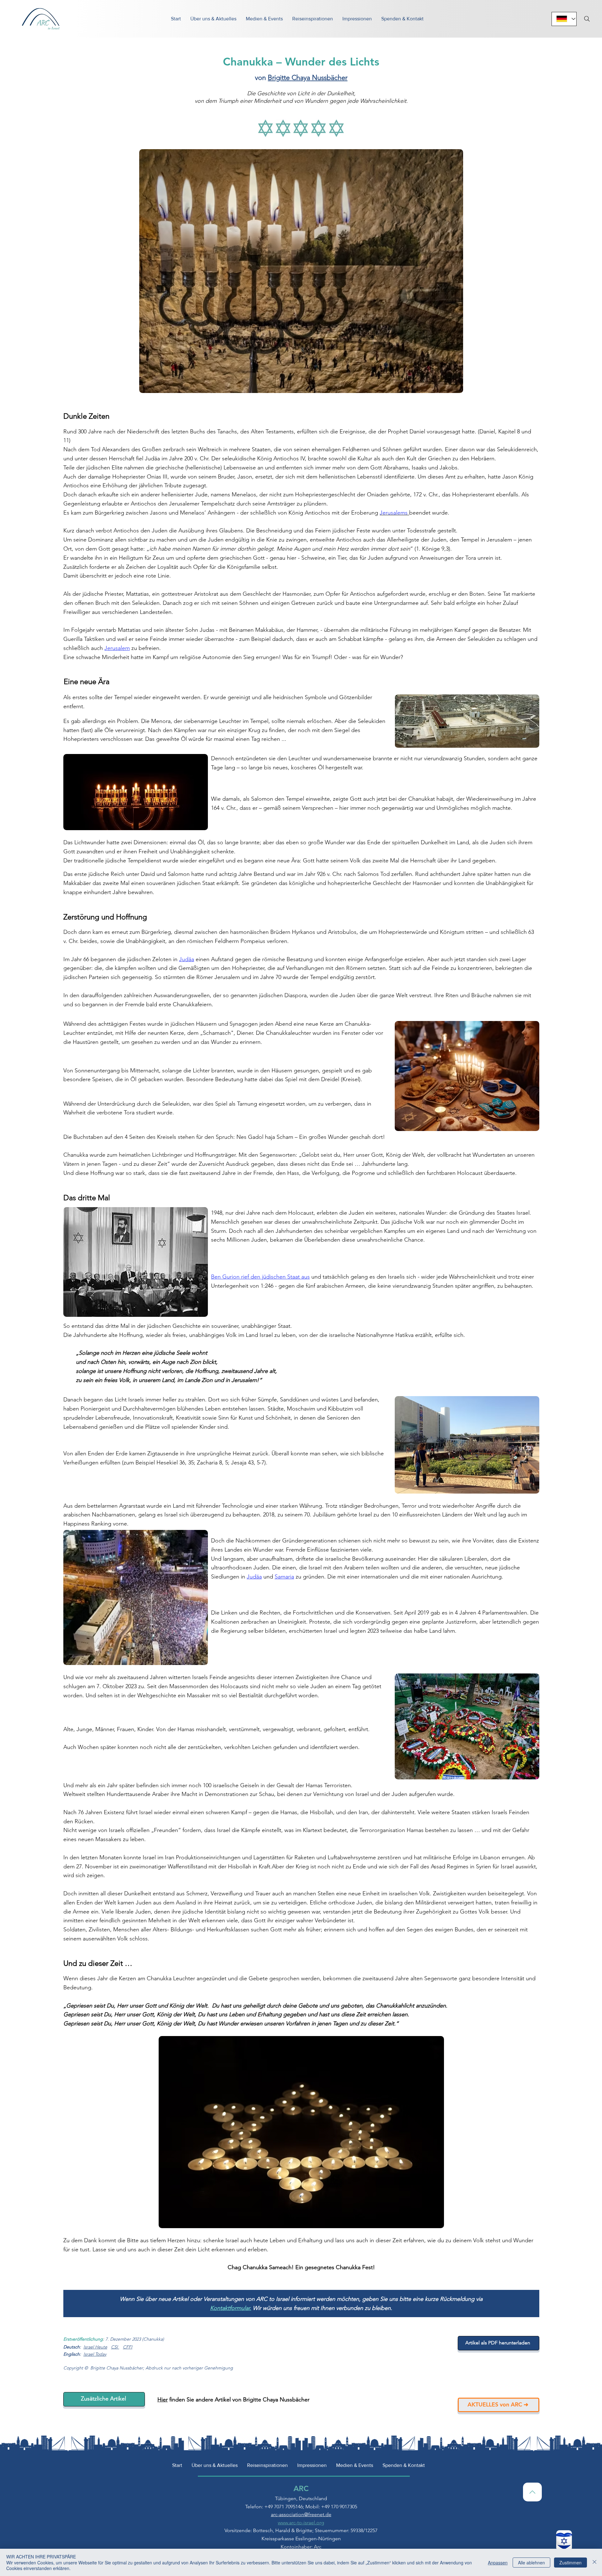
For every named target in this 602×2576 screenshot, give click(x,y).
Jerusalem (117, 648)
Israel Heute (95, 2347)
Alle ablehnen (531, 2563)
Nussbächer (329, 78)
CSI (114, 2347)
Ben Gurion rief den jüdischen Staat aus (260, 1277)
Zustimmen (570, 2563)
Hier (163, 2400)
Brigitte (280, 78)
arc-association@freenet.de (301, 2514)
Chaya (301, 78)
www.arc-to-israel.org (301, 2523)
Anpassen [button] (498, 2563)
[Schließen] (594, 2562)
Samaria (284, 1577)
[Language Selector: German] (564, 19)
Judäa (187, 959)
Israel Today (95, 2354)
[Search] (587, 19)
